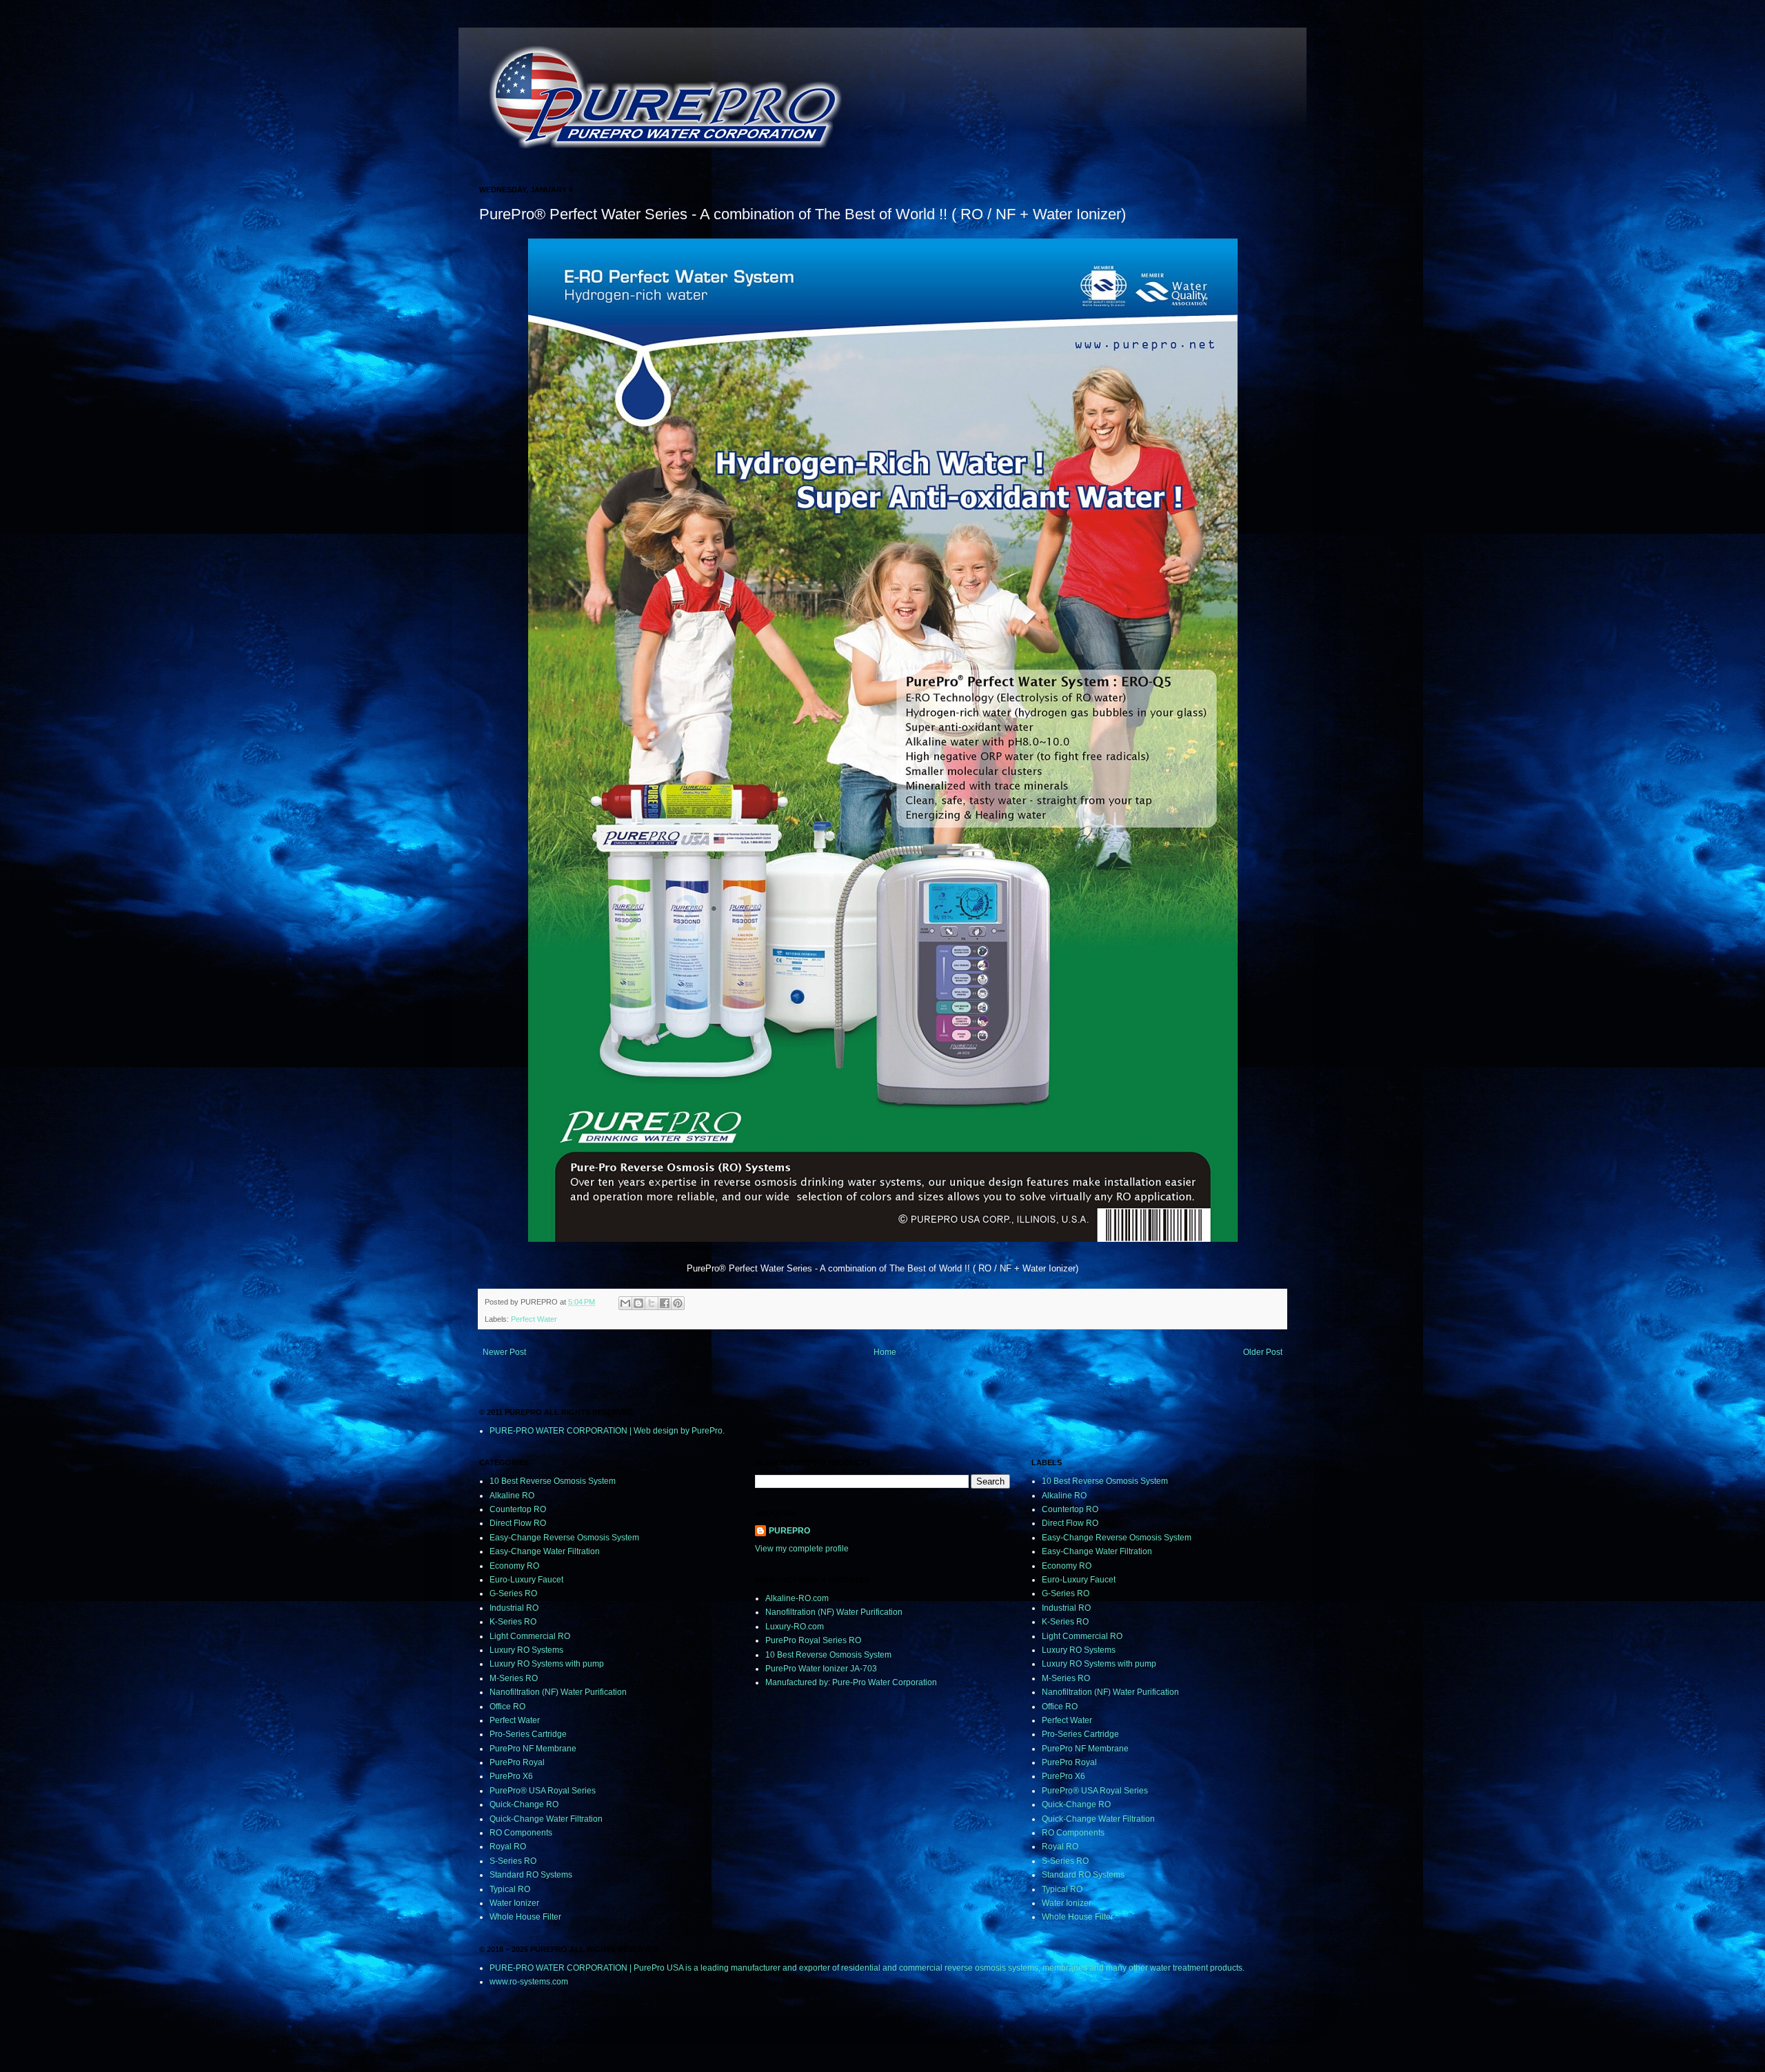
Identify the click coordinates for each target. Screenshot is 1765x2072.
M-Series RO (514, 1678)
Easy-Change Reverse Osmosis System (564, 1538)
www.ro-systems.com (529, 1982)
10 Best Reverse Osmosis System (553, 1481)
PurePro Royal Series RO (813, 1640)
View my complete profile (802, 1549)
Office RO (507, 1707)
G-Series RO (513, 1593)
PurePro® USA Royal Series (543, 1791)
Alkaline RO (512, 1496)
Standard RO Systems (531, 1875)
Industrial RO (514, 1608)
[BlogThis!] (638, 1303)
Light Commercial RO (530, 1636)
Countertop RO (518, 1509)
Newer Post (504, 1352)
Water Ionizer (514, 1903)
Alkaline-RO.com (797, 1598)
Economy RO (514, 1566)
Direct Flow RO (518, 1523)
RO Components (521, 1833)
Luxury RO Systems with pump (547, 1664)
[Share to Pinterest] (678, 1303)
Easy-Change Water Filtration (545, 1551)
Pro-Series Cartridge (528, 1734)
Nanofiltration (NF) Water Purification (558, 1692)
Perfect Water (534, 1319)
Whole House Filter (525, 1917)
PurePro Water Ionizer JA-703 (821, 1669)
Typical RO (510, 1889)
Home (885, 1352)
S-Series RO (513, 1861)
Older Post (1263, 1352)
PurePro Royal (517, 1762)
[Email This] (625, 1303)
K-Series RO (513, 1622)
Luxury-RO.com (795, 1627)
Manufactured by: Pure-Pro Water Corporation (851, 1682)
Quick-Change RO (524, 1804)
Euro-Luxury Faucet (526, 1580)
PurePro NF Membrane (533, 1749)
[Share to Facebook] (665, 1303)
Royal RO (508, 1847)
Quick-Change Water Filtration (546, 1819)
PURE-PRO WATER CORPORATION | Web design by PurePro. (607, 1431)
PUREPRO (789, 1531)
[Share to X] (652, 1303)
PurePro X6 (511, 1776)
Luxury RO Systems (526, 1650)
